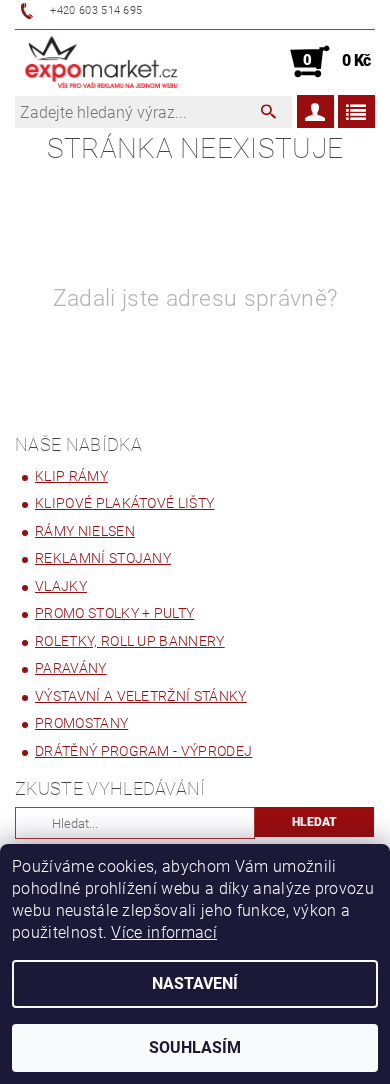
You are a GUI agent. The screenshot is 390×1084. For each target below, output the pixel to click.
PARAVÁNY (71, 668)
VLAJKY (61, 586)
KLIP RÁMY (71, 476)
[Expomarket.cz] (101, 62)
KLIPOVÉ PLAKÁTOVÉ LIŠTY (124, 503)
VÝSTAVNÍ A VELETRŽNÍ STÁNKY (141, 696)
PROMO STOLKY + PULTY (114, 613)
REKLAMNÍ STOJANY (103, 558)
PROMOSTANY (81, 723)
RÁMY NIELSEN (85, 531)
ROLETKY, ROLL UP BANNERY (130, 641)
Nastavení (195, 983)
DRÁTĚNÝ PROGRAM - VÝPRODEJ (143, 751)
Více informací (163, 932)
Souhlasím (195, 1047)
